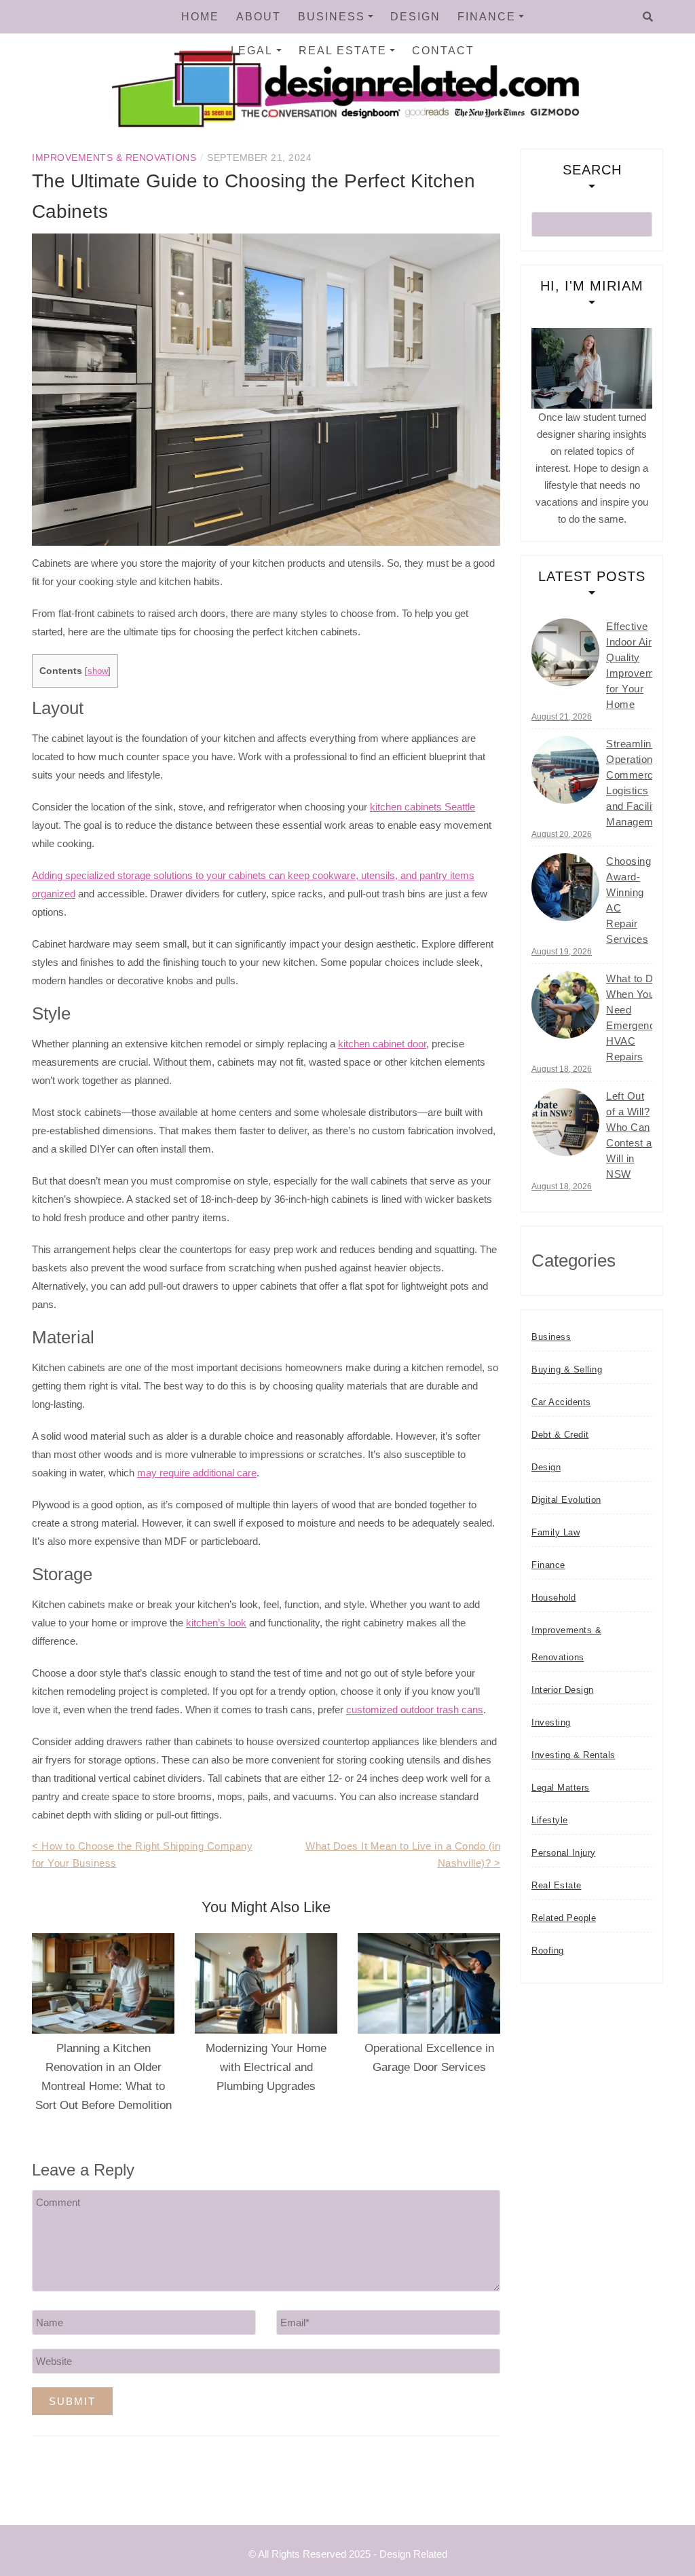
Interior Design (563, 1690)
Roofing (548, 1950)
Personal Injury (564, 1853)
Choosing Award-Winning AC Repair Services (628, 900)
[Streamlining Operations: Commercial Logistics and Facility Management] (565, 770)
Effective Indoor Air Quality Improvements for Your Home (640, 665)
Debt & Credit (560, 1435)
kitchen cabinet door (382, 1044)
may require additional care (197, 1473)
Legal (252, 51)
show (98, 671)
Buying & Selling (567, 1369)
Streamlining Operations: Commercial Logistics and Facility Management (637, 783)
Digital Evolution (566, 1500)
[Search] (648, 17)
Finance (487, 17)
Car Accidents (561, 1402)
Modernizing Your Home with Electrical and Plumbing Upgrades (266, 2067)
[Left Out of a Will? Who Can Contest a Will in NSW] (565, 1122)
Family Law (556, 1532)
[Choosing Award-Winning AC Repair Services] (565, 887)
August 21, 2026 (562, 717)
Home (200, 17)
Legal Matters (561, 1788)
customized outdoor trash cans (415, 1710)
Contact (443, 51)
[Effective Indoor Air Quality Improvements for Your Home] (565, 652)
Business (332, 17)
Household (554, 1598)
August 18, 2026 (562, 1069)
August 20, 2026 (562, 834)
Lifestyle (550, 1820)
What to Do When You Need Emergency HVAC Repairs (634, 1018)
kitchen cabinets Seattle (422, 807)
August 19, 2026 (562, 952)
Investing (551, 1722)
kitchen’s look (216, 1623)
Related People (564, 1918)
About (259, 17)
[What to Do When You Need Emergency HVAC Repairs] (565, 1005)
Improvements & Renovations (114, 157)
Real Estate (343, 51)
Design (415, 17)
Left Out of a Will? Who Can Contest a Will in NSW (629, 1135)
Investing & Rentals (574, 1755)
